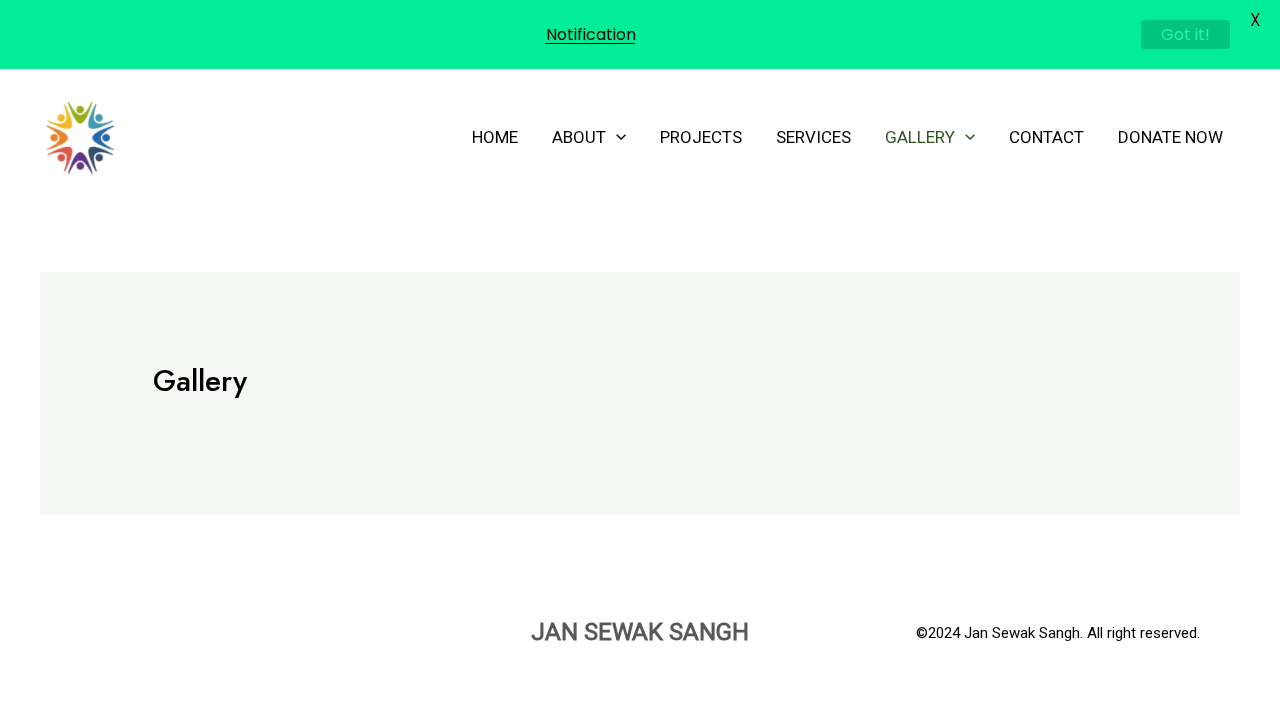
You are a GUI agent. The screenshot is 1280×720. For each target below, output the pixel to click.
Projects (701, 137)
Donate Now (1170, 137)
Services (813, 137)
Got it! (1185, 34)
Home (495, 137)
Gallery (920, 137)
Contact (1046, 137)
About (579, 137)
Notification (591, 34)
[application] (616, 137)
